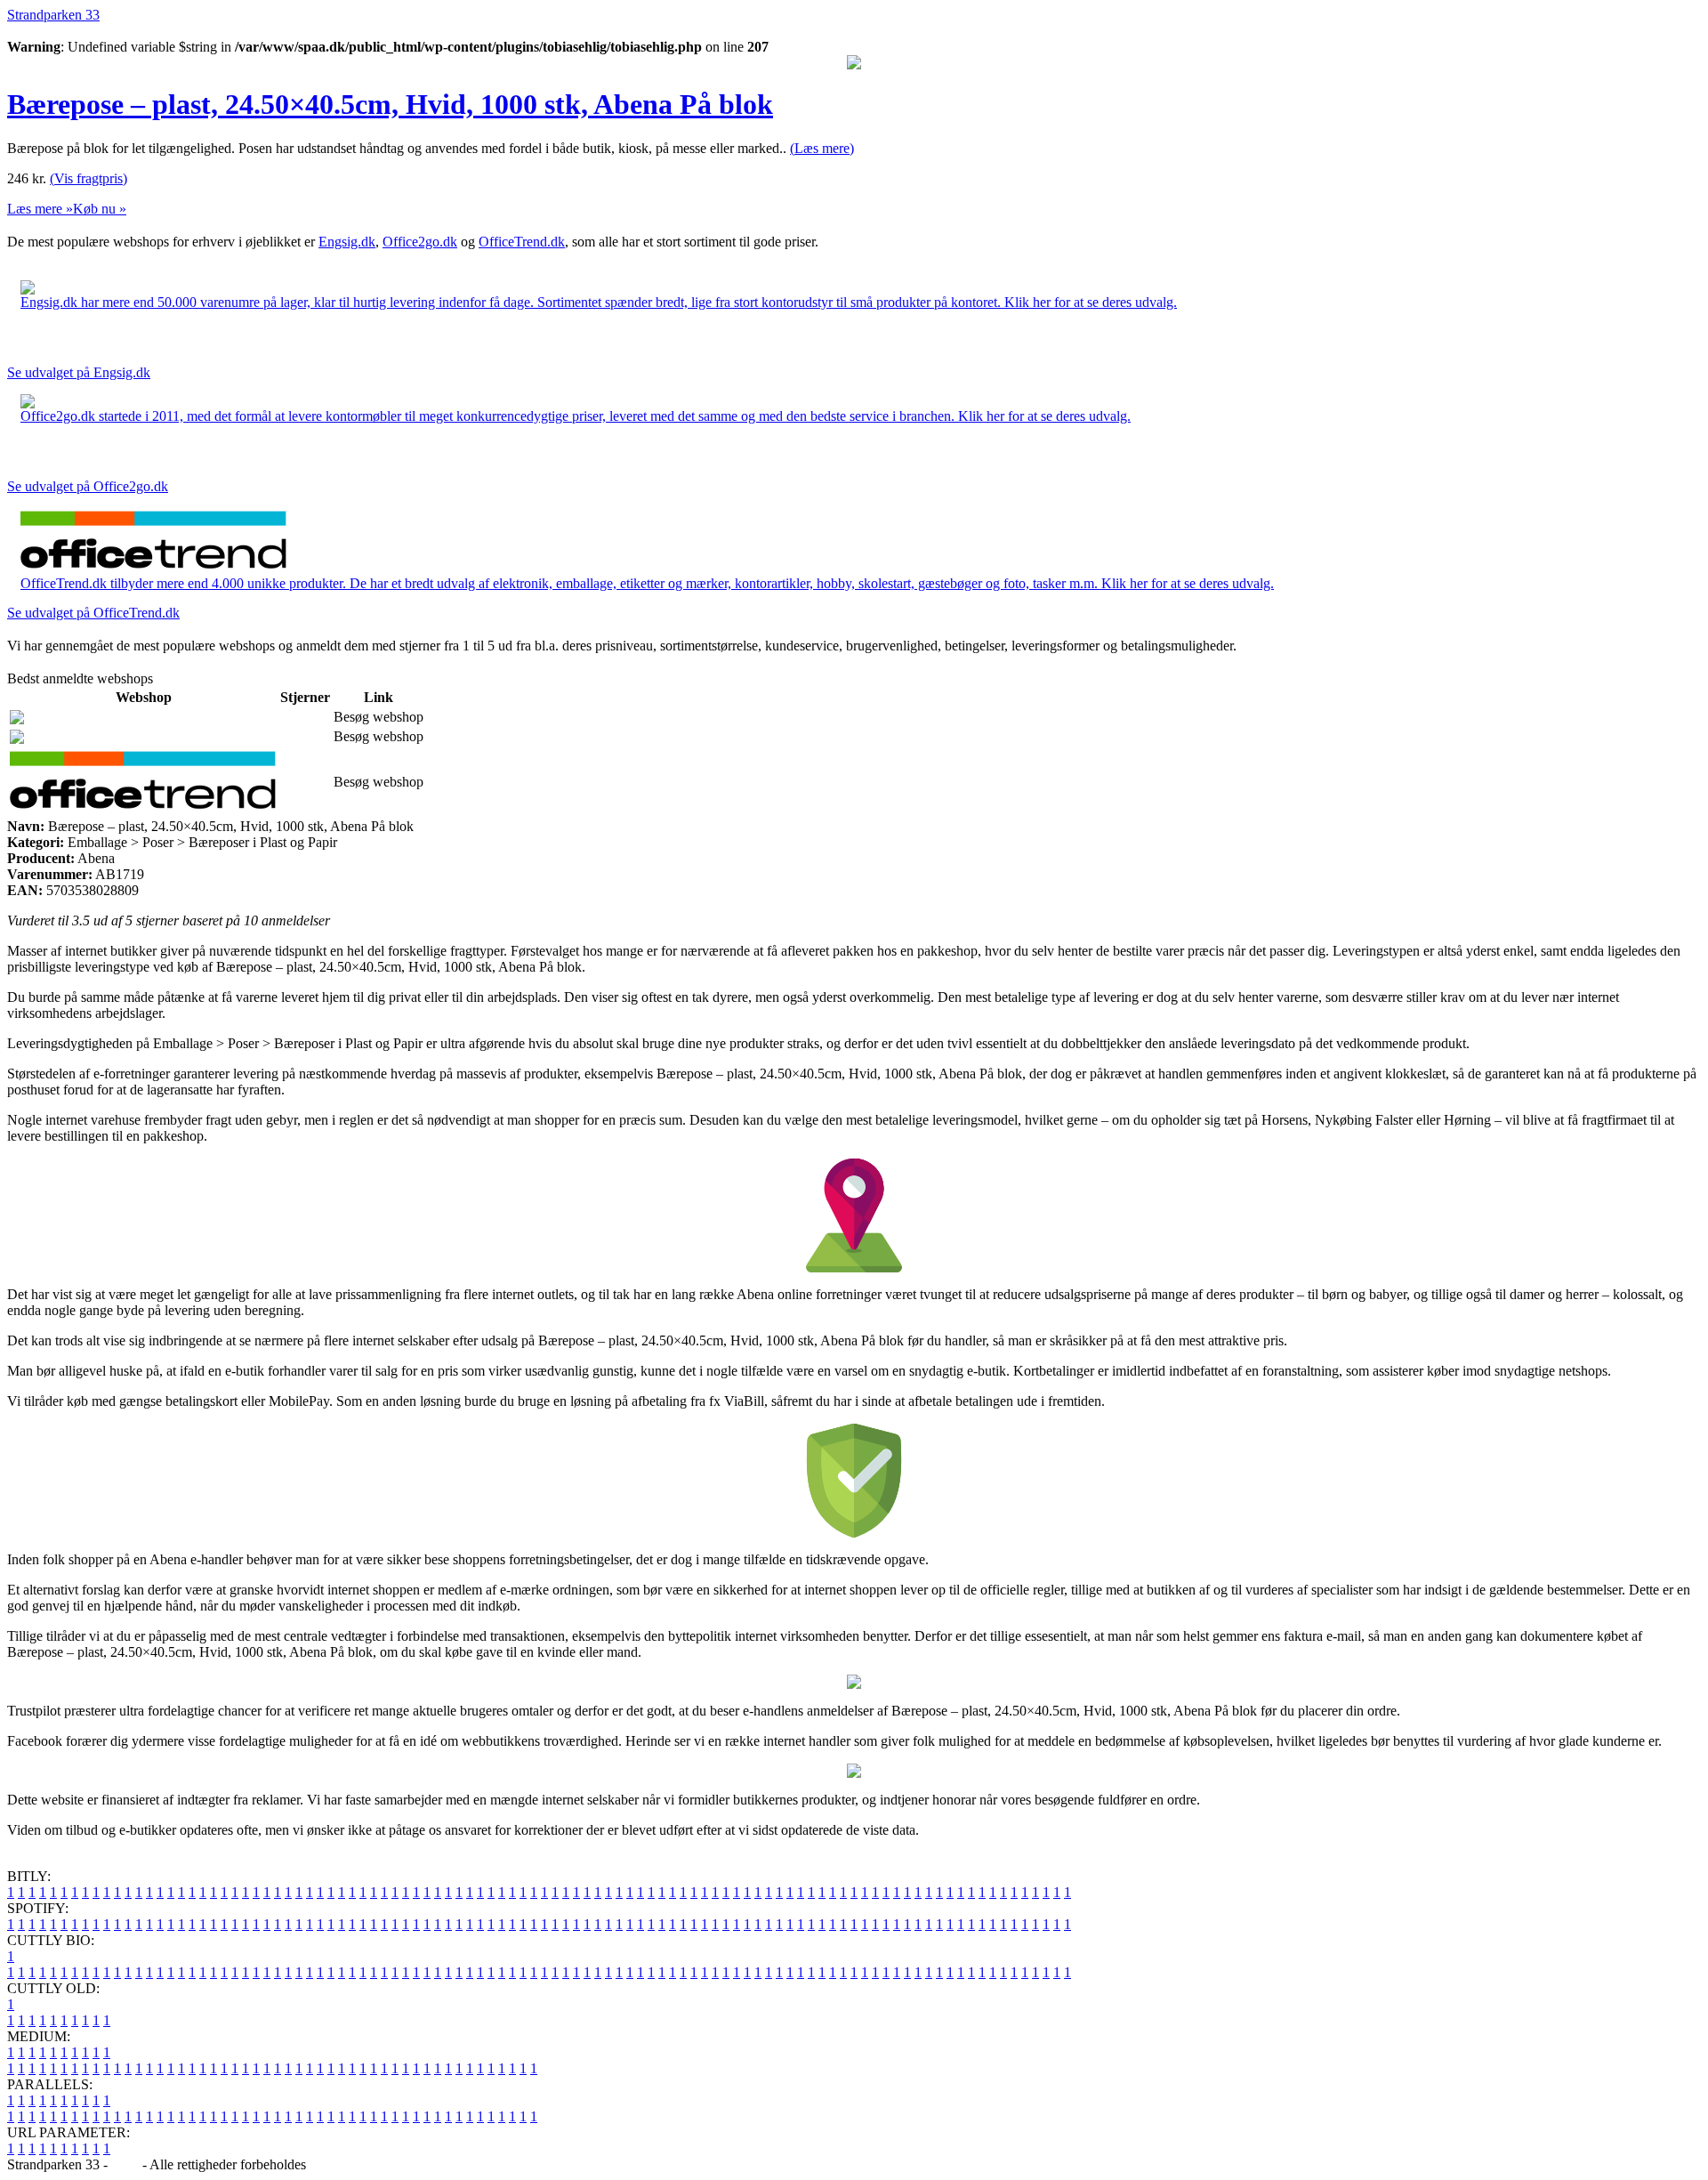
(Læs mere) (822, 148)
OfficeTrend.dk (522, 242)
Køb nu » (100, 209)
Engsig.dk (347, 242)
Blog (125, 2164)
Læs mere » (40, 209)
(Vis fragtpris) (89, 178)
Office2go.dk (420, 242)
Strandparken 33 (53, 15)
